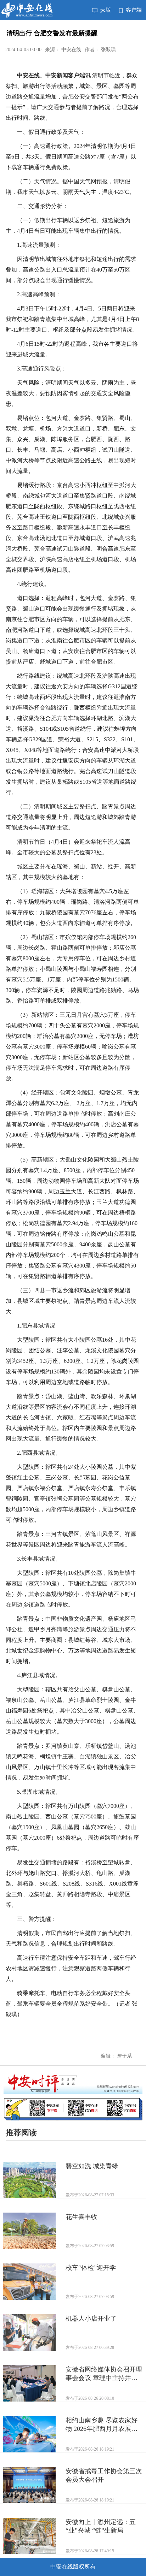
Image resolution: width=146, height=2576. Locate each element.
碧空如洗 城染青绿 (92, 2166)
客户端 (133, 10)
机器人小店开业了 (91, 2319)
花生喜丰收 (82, 2217)
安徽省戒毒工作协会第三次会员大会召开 (104, 2475)
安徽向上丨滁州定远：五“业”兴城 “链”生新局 (101, 2526)
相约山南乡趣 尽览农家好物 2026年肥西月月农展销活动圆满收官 (102, 2425)
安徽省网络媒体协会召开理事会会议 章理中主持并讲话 (104, 2374)
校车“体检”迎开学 (91, 2268)
